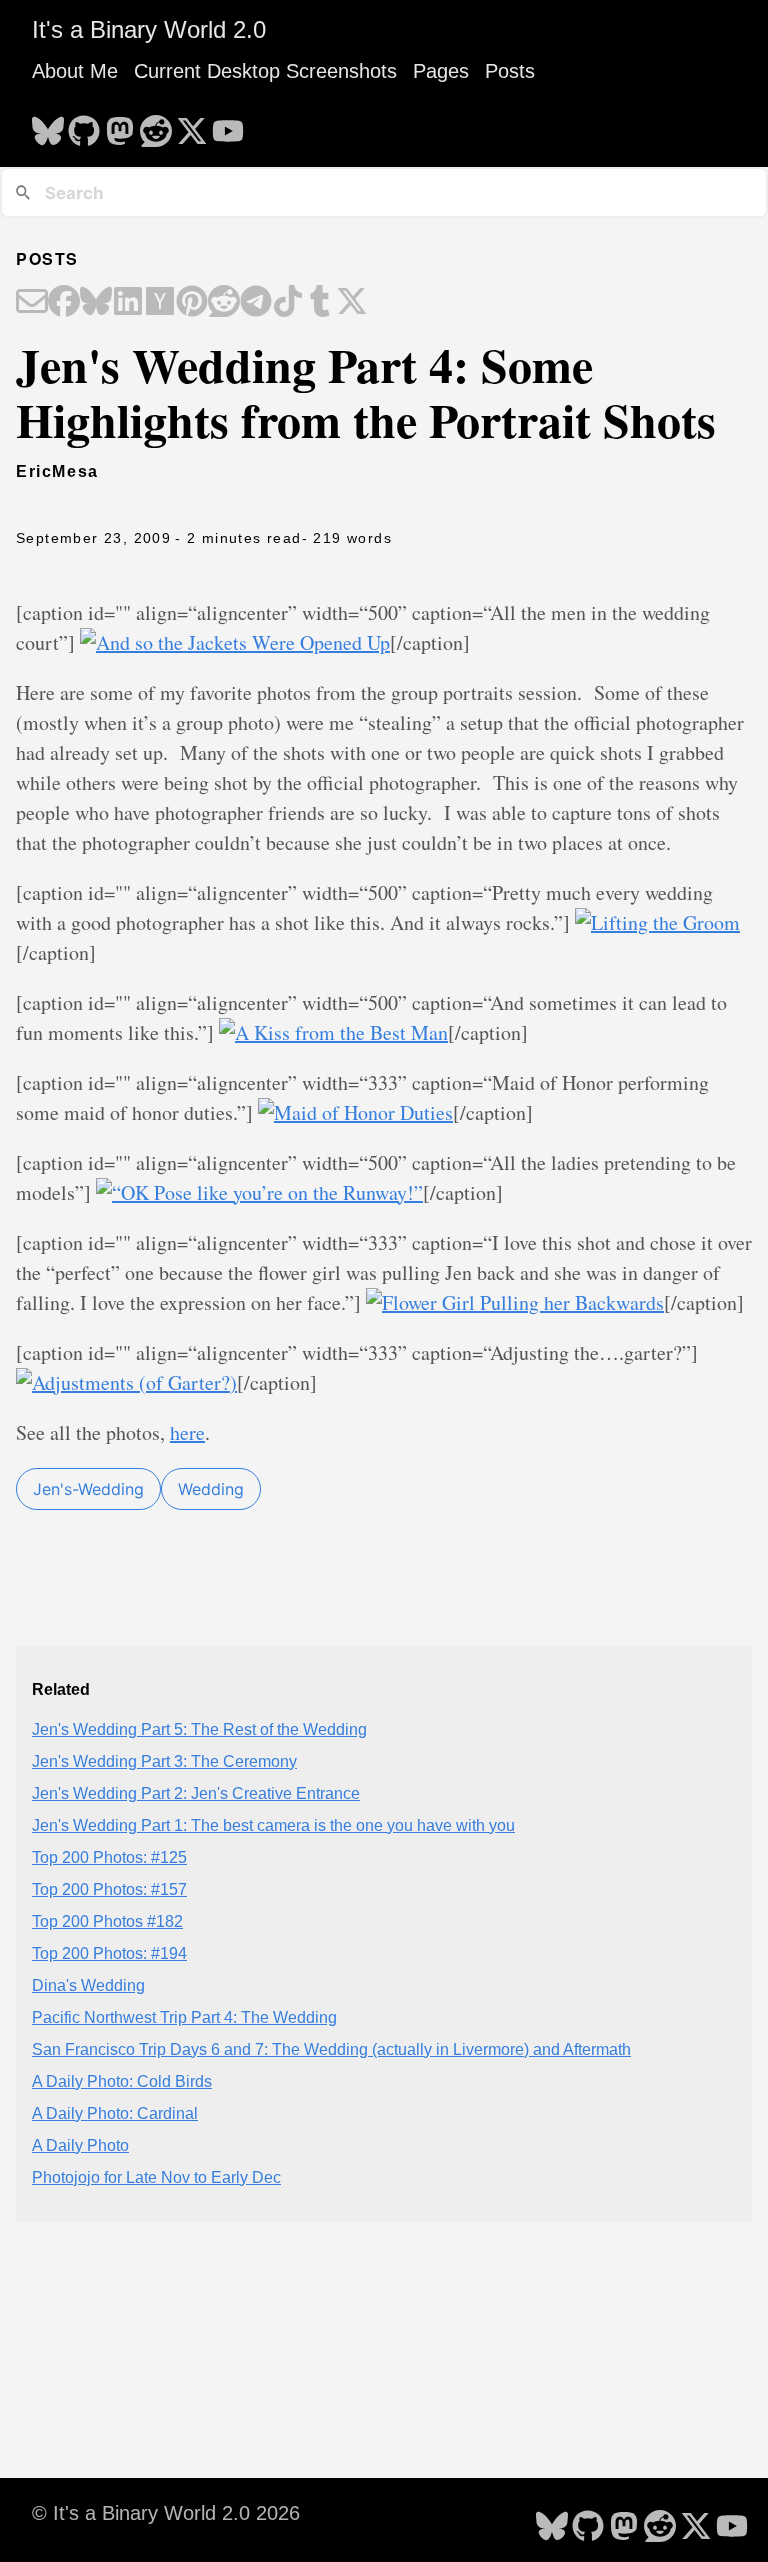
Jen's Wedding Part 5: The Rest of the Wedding (199, 1729)
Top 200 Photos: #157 (109, 1889)
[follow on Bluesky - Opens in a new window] (48, 125)
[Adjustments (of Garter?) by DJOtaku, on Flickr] (126, 1382)
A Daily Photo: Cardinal (115, 2113)
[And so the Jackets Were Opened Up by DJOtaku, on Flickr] (235, 642)
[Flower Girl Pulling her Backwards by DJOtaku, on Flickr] (515, 1302)
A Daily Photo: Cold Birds (122, 2081)
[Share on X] (352, 303)
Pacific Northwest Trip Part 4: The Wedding (184, 2017)
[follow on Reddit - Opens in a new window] (156, 125)
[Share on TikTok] (288, 303)
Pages (441, 71)
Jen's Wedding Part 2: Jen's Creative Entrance (196, 1793)
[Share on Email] (32, 303)
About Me (75, 71)
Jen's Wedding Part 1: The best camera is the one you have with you (273, 1825)
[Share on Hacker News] (160, 303)
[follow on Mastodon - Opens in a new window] (120, 125)
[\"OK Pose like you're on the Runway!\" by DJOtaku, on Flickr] (259, 1192)
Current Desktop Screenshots (265, 71)
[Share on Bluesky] (96, 303)
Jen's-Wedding (88, 1489)
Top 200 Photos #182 (107, 1921)
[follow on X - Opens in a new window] (192, 125)
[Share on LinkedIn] (128, 303)
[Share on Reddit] (224, 303)
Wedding (211, 1489)
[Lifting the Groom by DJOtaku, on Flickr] (657, 922)
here (187, 1432)
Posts (510, 71)
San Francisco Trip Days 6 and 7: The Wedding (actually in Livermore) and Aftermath (331, 2049)
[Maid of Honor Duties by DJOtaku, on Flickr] (355, 1112)
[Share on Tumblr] (320, 303)
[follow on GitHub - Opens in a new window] (84, 125)
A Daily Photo (80, 2145)
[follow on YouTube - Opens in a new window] (228, 125)
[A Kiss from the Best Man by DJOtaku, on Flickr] (333, 1032)
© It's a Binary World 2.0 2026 (166, 2513)
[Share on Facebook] (64, 303)
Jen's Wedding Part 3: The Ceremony (164, 1761)
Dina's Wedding (88, 1985)
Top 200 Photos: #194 (109, 1953)
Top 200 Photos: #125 (109, 1857)
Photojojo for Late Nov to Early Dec (156, 2177)
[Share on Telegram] (256, 303)
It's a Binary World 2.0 (149, 29)
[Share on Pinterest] (192, 303)
